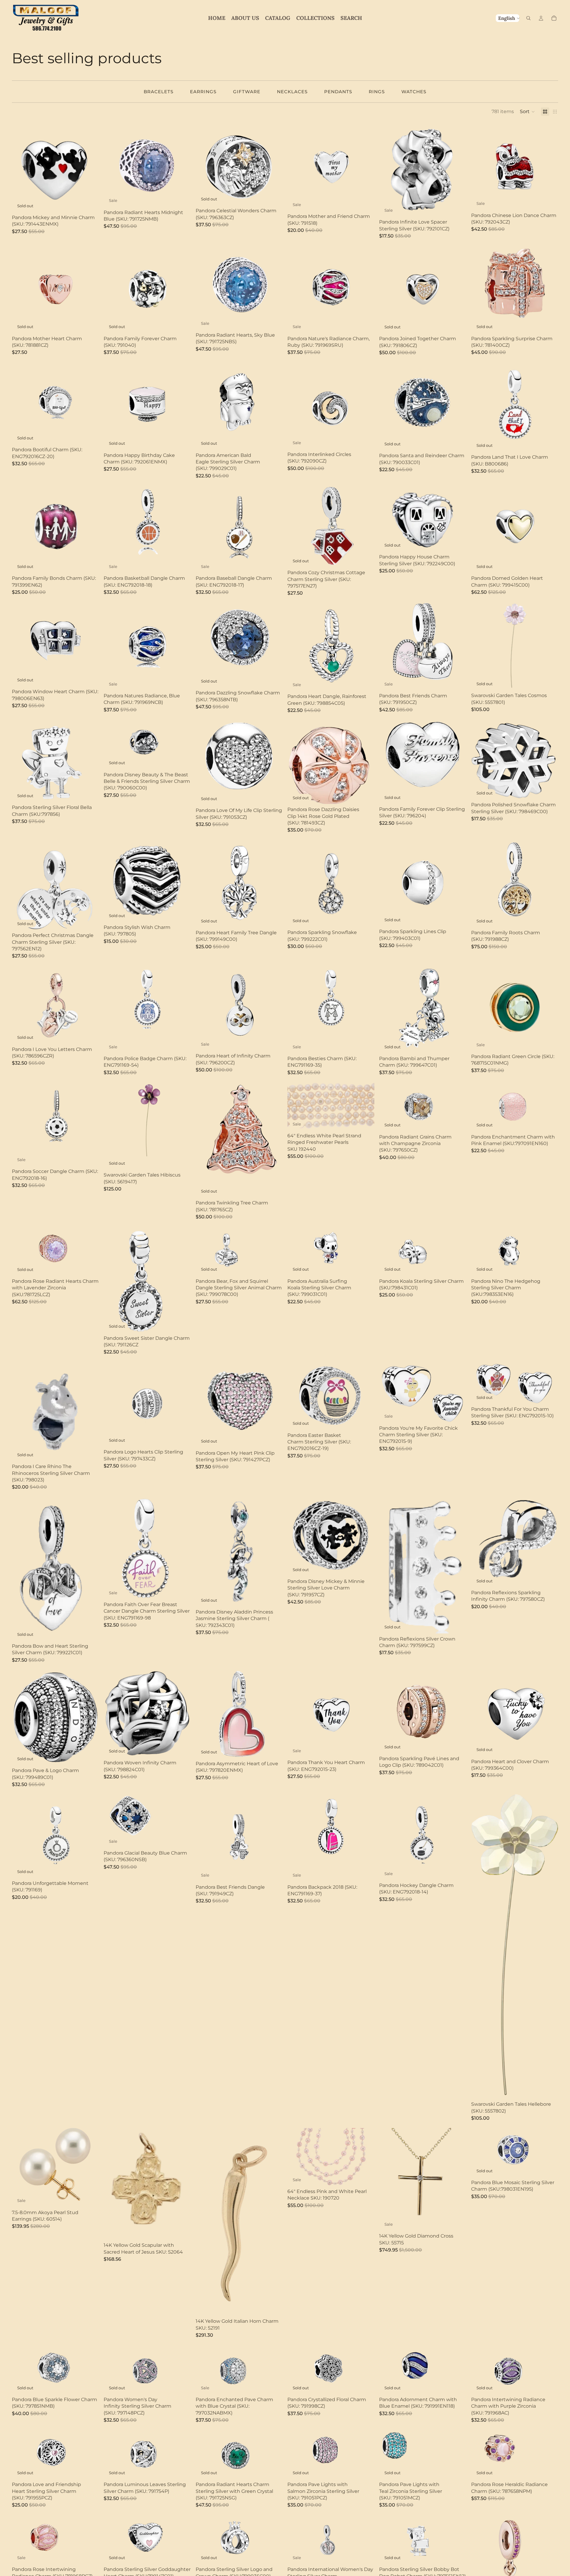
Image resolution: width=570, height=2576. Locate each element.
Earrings (203, 92)
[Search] (528, 18)
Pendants (338, 92)
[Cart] (554, 18)
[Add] (182, 198)
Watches (414, 92)
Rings (377, 92)
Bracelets (159, 92)
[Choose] (90, 2198)
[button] (527, 112)
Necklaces (292, 92)
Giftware (247, 92)
